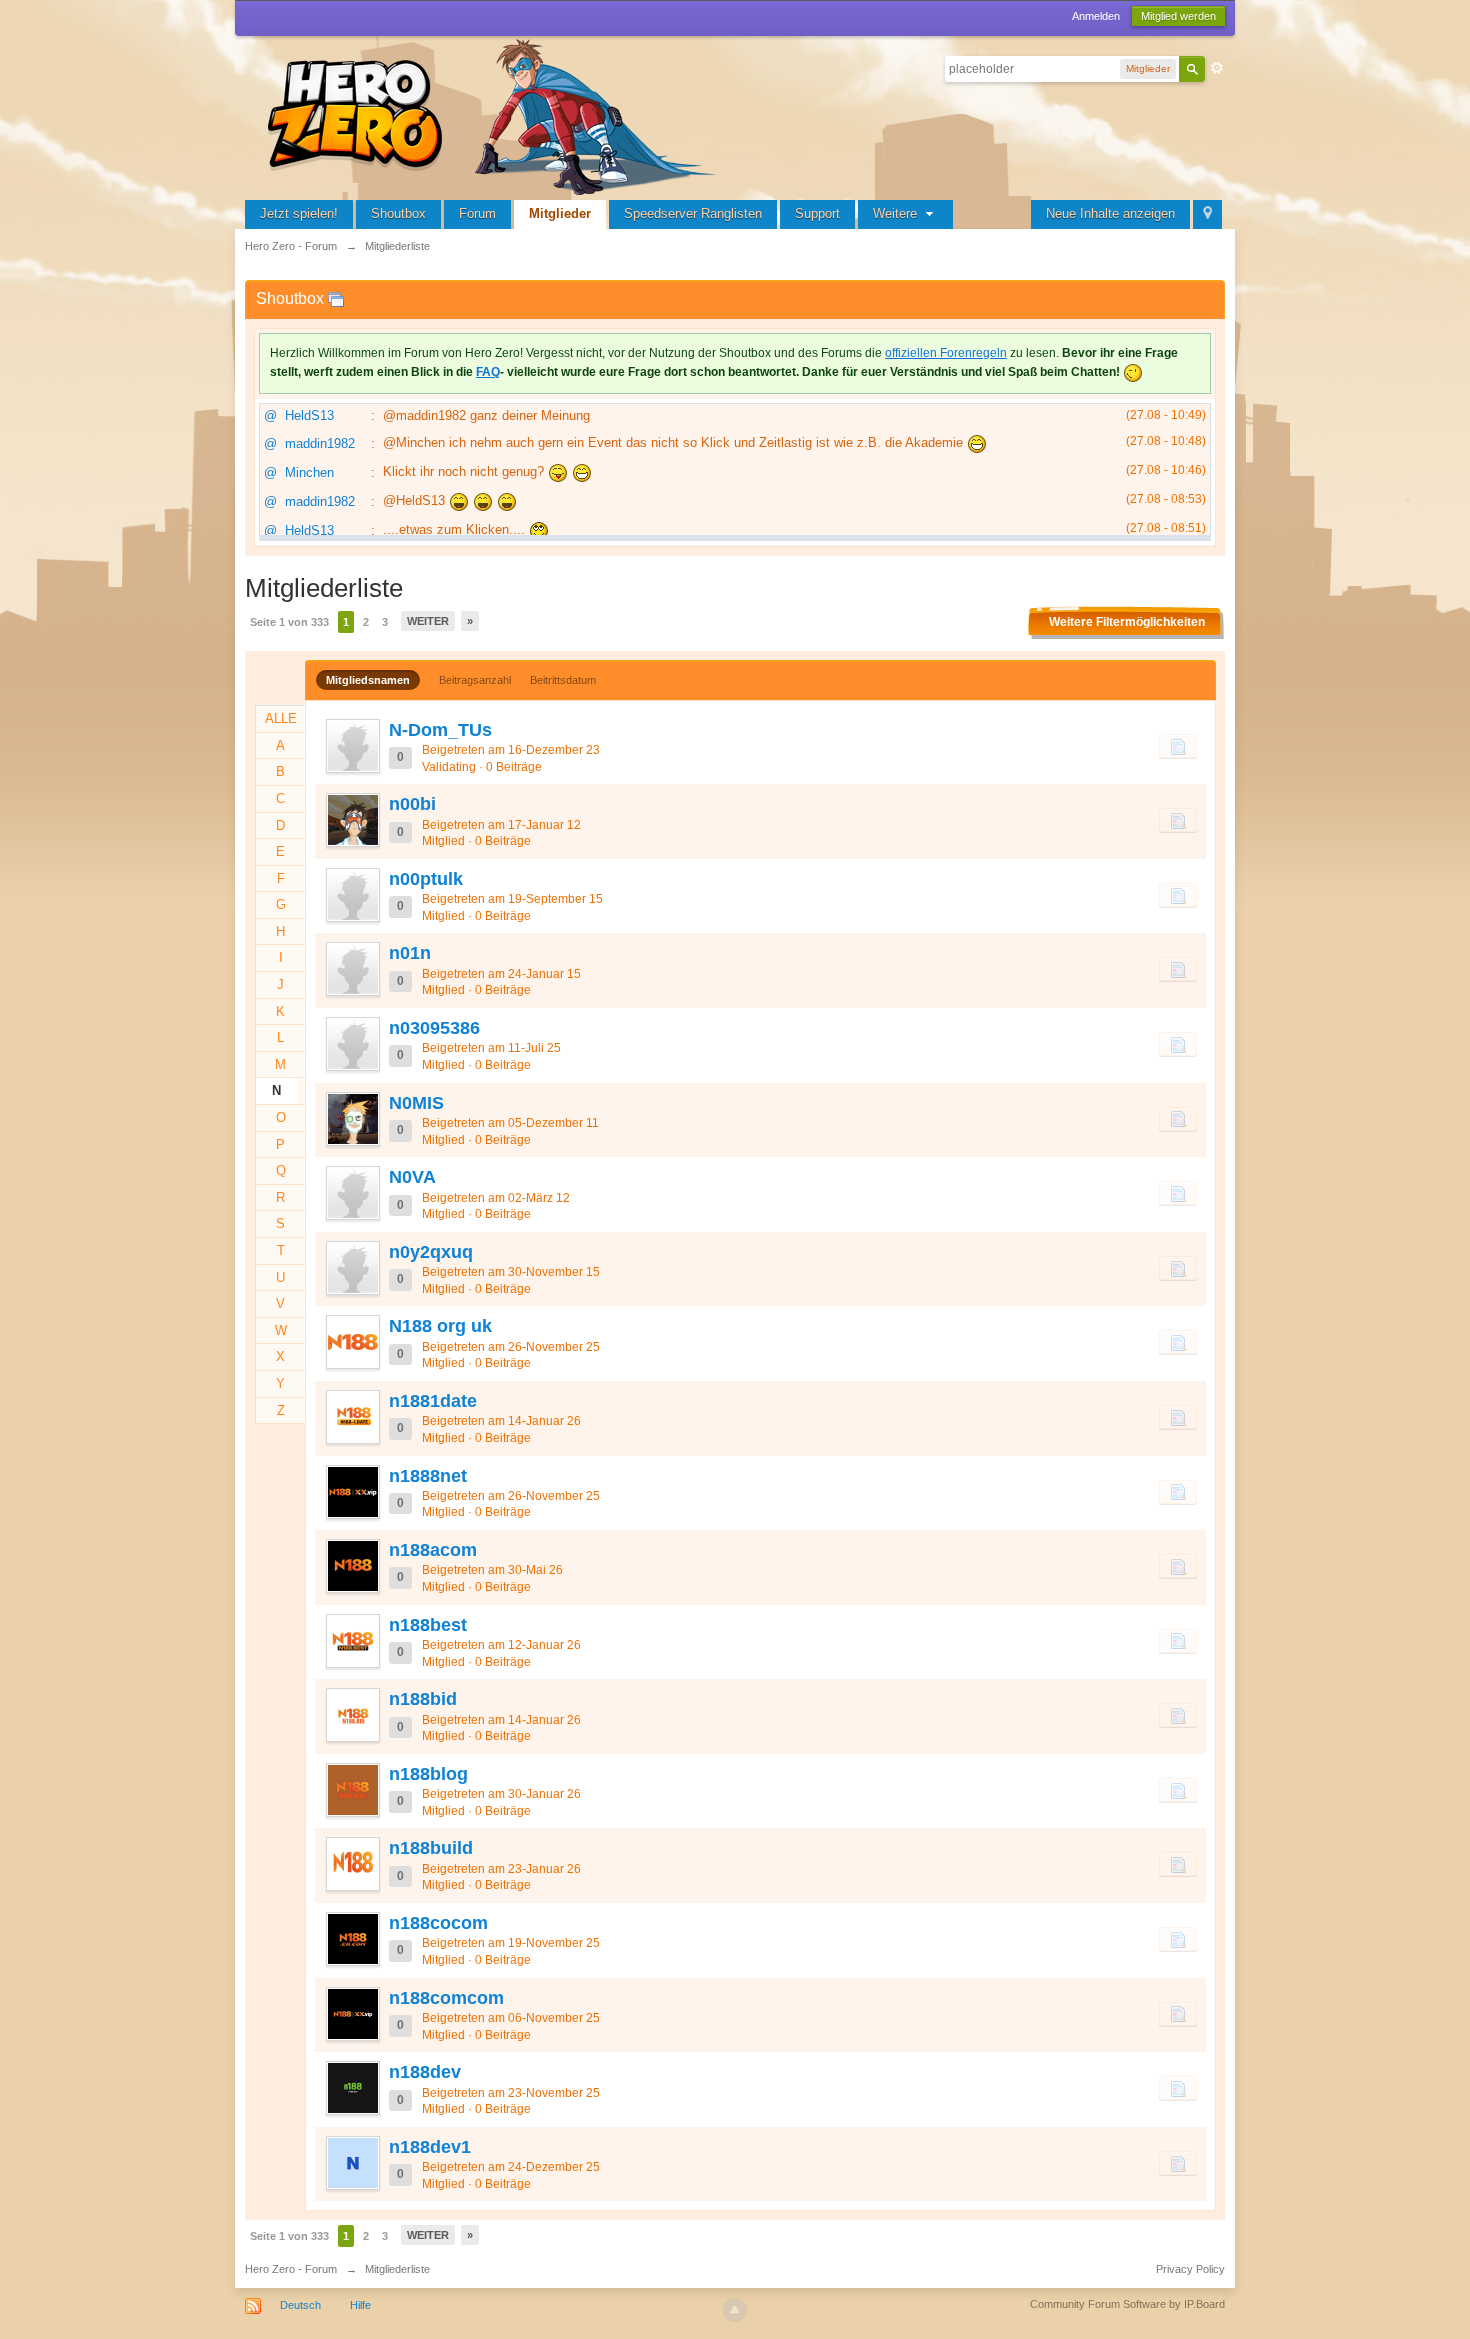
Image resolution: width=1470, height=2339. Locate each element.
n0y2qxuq (431, 1252)
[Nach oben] (735, 2310)
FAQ (488, 372)
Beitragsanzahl (475, 680)
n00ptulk (426, 879)
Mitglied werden (1178, 16)
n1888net (428, 1476)
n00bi (412, 804)
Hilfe (360, 2305)
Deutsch (300, 2305)
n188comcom (446, 1998)
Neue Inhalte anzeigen (1110, 213)
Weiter (428, 621)
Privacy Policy (1190, 2269)
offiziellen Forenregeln (946, 353)
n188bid (423, 1699)
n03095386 (434, 1028)
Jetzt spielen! (299, 213)
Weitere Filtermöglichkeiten (1127, 622)
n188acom (433, 1550)
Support (817, 213)
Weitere (897, 213)
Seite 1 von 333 (289, 622)
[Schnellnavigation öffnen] (1207, 214)
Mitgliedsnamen (368, 680)
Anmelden (1096, 16)
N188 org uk (440, 1326)
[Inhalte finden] (1178, 746)
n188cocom (438, 1923)
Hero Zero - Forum (291, 2269)
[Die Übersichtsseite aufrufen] (495, 114)
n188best (428, 1625)
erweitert (1217, 68)
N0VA (412, 1177)
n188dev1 (430, 2147)
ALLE (281, 718)
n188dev (425, 2072)
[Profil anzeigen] (352, 746)
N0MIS (416, 1103)
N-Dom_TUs (440, 730)
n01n (410, 953)
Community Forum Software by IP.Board (1127, 2304)
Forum (477, 213)
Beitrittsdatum (563, 680)
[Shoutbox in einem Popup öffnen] (336, 298)
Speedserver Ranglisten (693, 213)
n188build (431, 1848)
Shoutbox (398, 213)
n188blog (428, 1774)
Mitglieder (560, 213)
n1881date (433, 1401)
